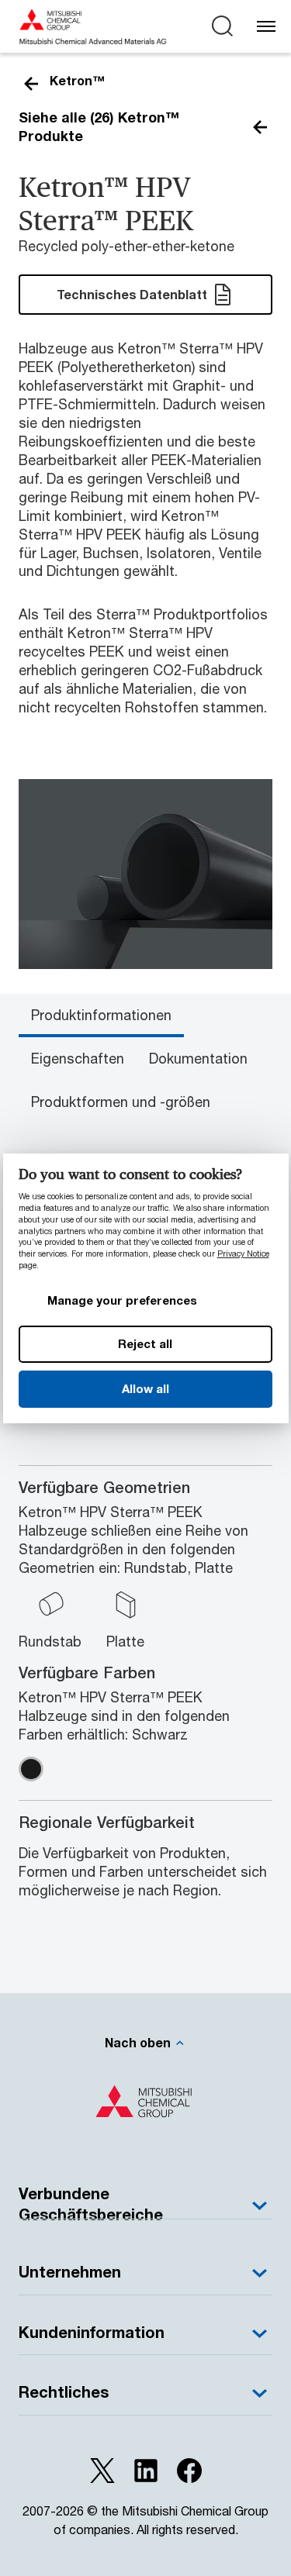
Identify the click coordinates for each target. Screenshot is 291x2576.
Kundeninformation (92, 2332)
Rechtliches (64, 2392)
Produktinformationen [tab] (101, 1015)
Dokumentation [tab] (198, 1058)
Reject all (146, 1343)
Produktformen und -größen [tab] (121, 1102)
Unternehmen (70, 2272)
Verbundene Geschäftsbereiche (91, 2204)
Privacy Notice (243, 1254)
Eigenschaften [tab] (78, 1058)
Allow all (145, 1388)
